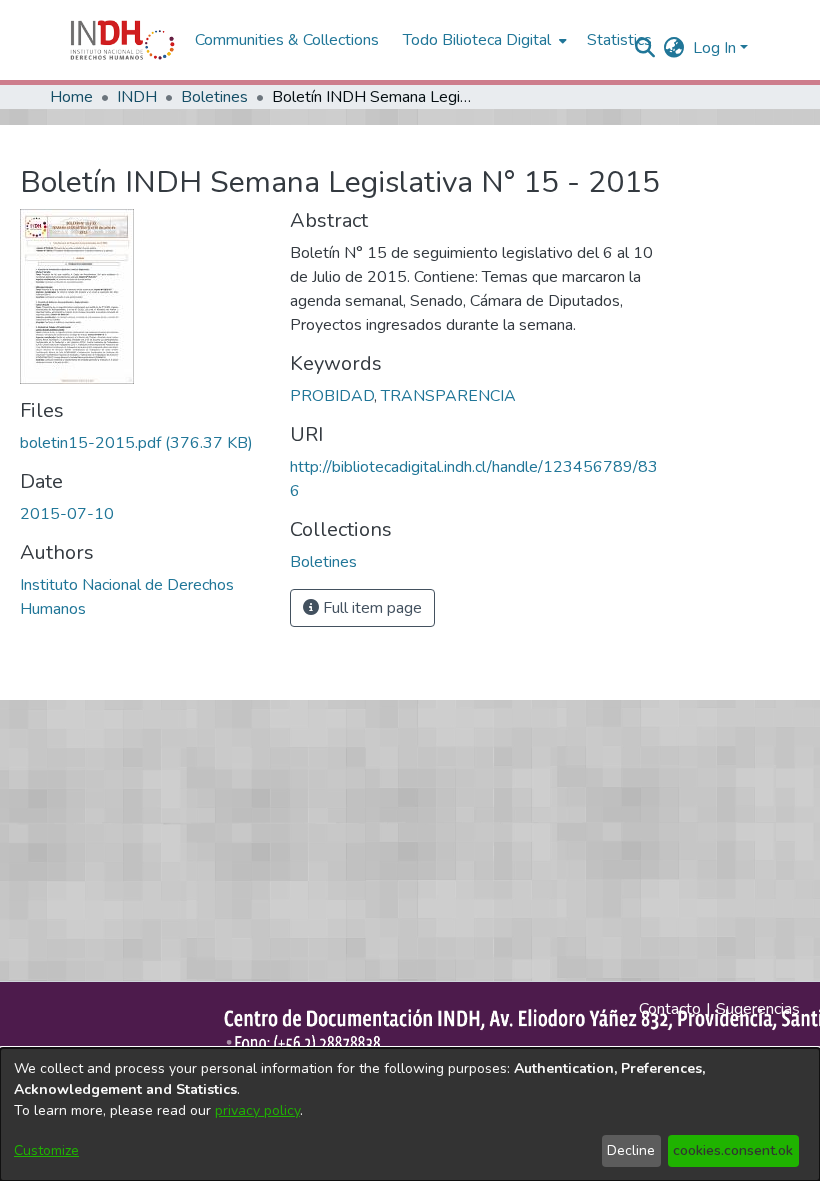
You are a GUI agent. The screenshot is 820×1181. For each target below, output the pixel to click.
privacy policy (257, 1110)
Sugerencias (758, 1009)
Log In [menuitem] (714, 48)
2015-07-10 (67, 514)
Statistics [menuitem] (619, 40)
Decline (631, 1150)
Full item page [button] (370, 608)
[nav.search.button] (645, 48)
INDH (137, 97)
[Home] (122, 40)
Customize (46, 1150)
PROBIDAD (332, 396)
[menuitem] (674, 48)
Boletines (214, 97)
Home (71, 97)
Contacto (670, 1009)
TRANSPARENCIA (448, 396)
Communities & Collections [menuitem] (287, 40)
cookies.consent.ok (733, 1150)
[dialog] (410, 1114)
